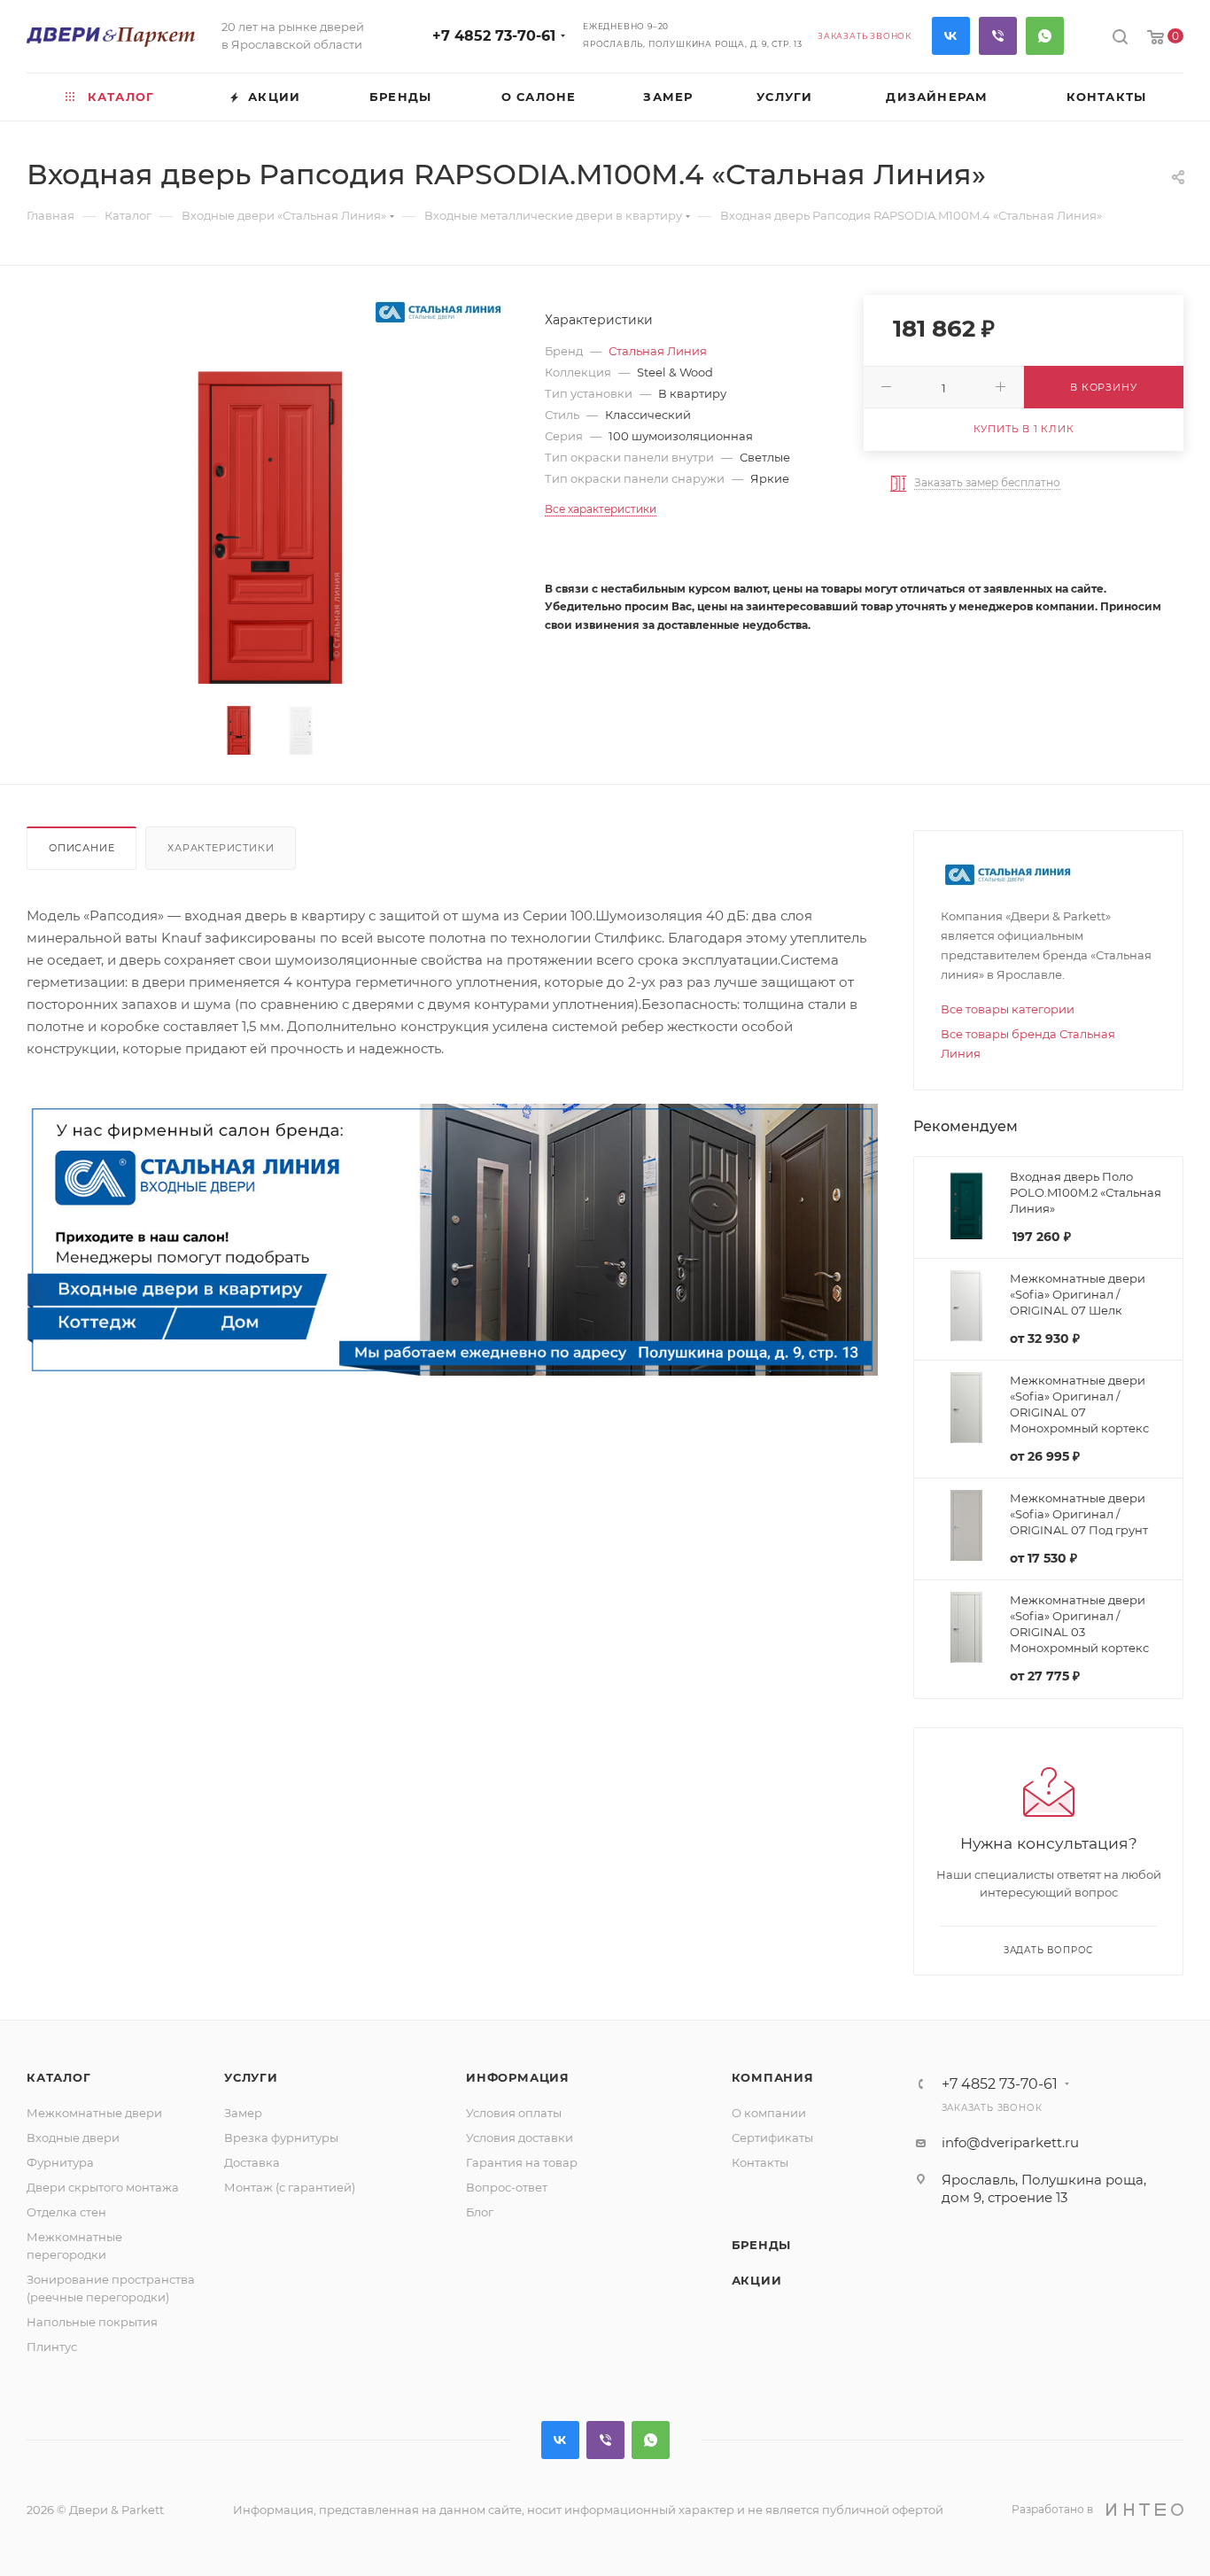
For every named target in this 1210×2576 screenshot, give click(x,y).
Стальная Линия (658, 351)
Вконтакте (951, 36)
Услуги (251, 2077)
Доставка (252, 2162)
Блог (480, 2212)
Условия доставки (520, 2138)
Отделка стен (66, 2212)
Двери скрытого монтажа (103, 2187)
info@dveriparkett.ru (1010, 2142)
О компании (769, 2113)
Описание (81, 848)
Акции (757, 2280)
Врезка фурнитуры (281, 2138)
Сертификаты (772, 2138)
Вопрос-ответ (507, 2187)
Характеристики (221, 848)
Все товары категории (1008, 1009)
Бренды (762, 2245)
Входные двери (73, 2138)
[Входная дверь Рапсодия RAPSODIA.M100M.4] (270, 517)
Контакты (760, 2162)
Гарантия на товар (522, 2162)
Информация (518, 2077)
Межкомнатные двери (94, 2113)
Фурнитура (60, 2162)
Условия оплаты (514, 2113)
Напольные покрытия (92, 2322)
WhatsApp (1045, 36)
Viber (998, 36)
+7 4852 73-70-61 (494, 36)
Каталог (59, 2077)
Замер (243, 2113)
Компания (773, 2077)
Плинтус (52, 2347)
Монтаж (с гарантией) (290, 2187)
